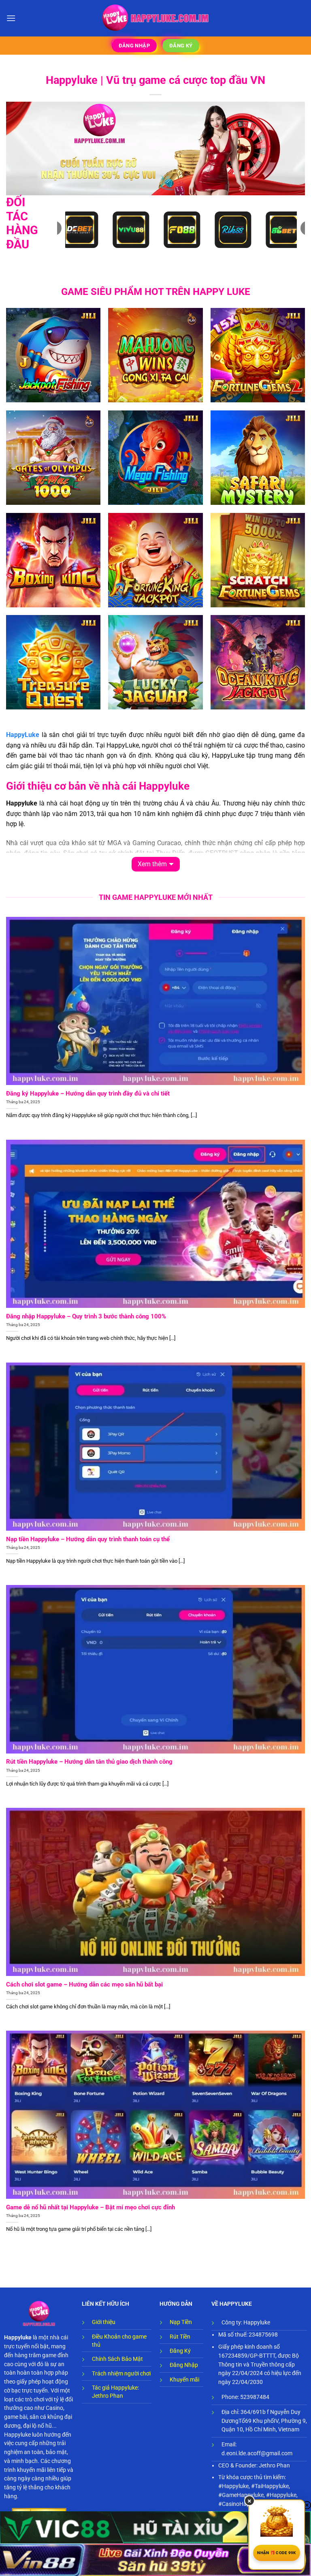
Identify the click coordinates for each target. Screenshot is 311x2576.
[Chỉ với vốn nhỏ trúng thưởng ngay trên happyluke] (155, 662)
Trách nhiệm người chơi (121, 2373)
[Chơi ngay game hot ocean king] (258, 662)
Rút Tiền (180, 2337)
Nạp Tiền (181, 2322)
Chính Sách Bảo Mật (117, 2359)
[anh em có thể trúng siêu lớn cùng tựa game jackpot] (155, 560)
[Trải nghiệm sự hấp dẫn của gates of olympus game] (53, 458)
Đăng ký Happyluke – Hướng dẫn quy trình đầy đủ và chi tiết (88, 1094)
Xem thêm (152, 864)
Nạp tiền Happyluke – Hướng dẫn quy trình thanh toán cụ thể (88, 1539)
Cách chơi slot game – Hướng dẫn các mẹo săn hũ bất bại (84, 1984)
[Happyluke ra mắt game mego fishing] (155, 458)
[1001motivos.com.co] (156, 18)
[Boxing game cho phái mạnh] (53, 560)
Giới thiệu (104, 2322)
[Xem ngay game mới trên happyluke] (53, 662)
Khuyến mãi (184, 2379)
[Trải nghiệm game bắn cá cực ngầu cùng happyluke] (53, 355)
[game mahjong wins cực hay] (155, 355)
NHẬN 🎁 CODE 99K (277, 2553)
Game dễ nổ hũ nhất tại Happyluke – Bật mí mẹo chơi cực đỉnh (91, 2207)
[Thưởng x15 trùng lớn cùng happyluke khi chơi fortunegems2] (258, 355)
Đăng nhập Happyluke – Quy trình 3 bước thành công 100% (86, 1316)
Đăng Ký (180, 2351)
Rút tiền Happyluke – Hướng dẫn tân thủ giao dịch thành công (89, 1762)
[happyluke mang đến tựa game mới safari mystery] (258, 458)
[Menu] (11, 18)
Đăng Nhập (184, 2365)
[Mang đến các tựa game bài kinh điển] (258, 560)
